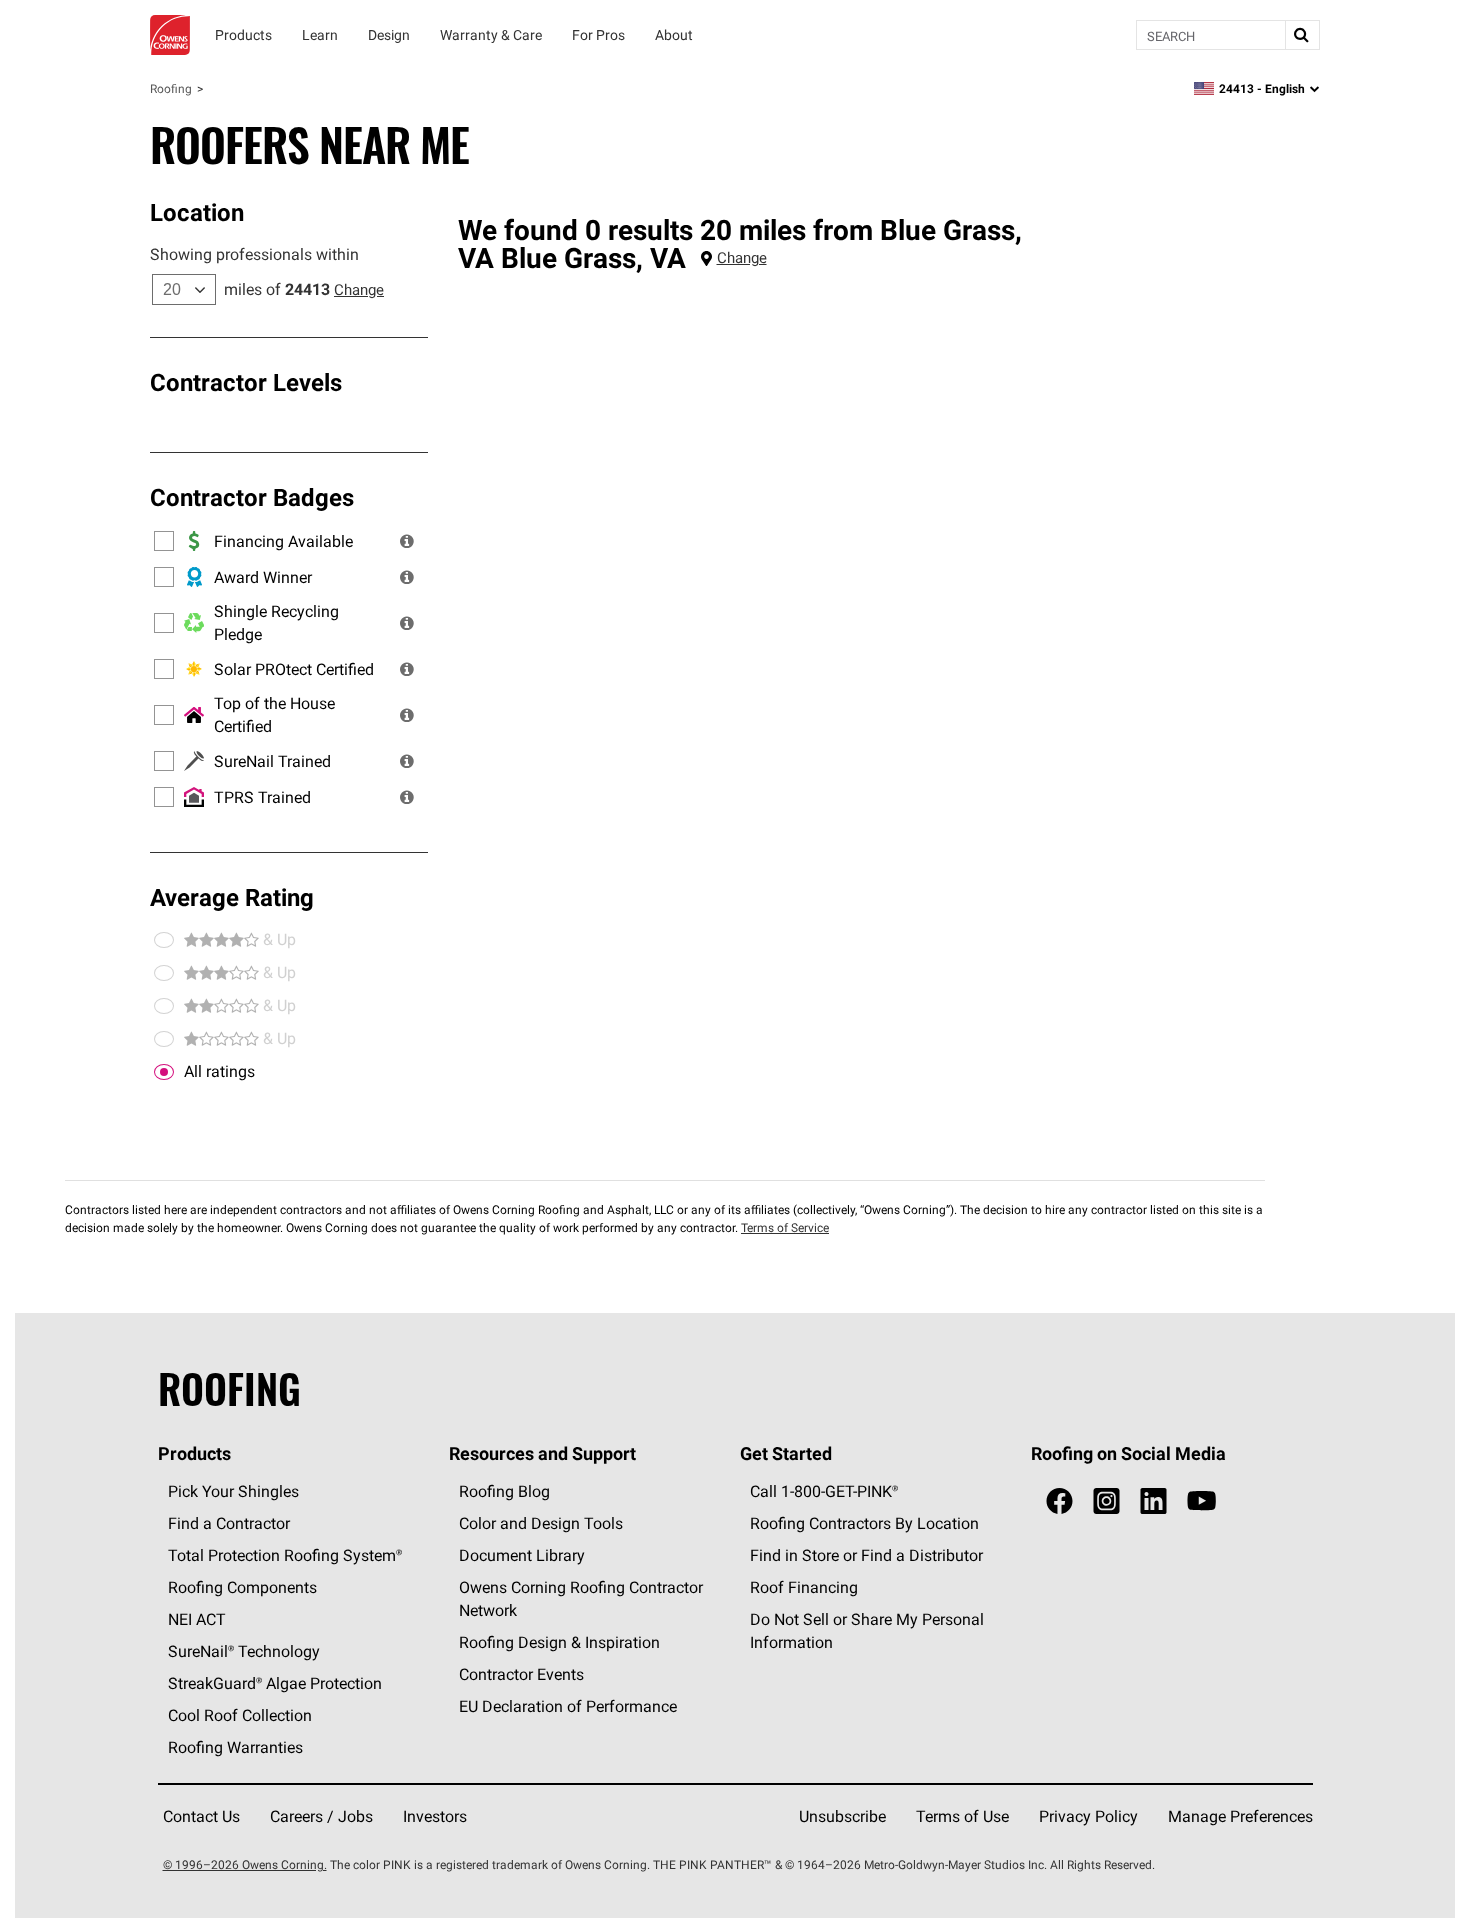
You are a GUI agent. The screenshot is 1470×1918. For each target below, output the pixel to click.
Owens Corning (170, 35)
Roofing (171, 88)
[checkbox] (164, 1072)
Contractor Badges (252, 497)
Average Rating (232, 897)
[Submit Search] (1302, 35)
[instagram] (1106, 1501)
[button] (407, 541)
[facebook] (1059, 1501)
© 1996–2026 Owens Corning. (245, 1864)
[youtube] (1201, 1501)
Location (197, 212)
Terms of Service (785, 1227)
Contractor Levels (246, 382)
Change (359, 289)
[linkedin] (1153, 1501)
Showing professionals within (254, 254)
